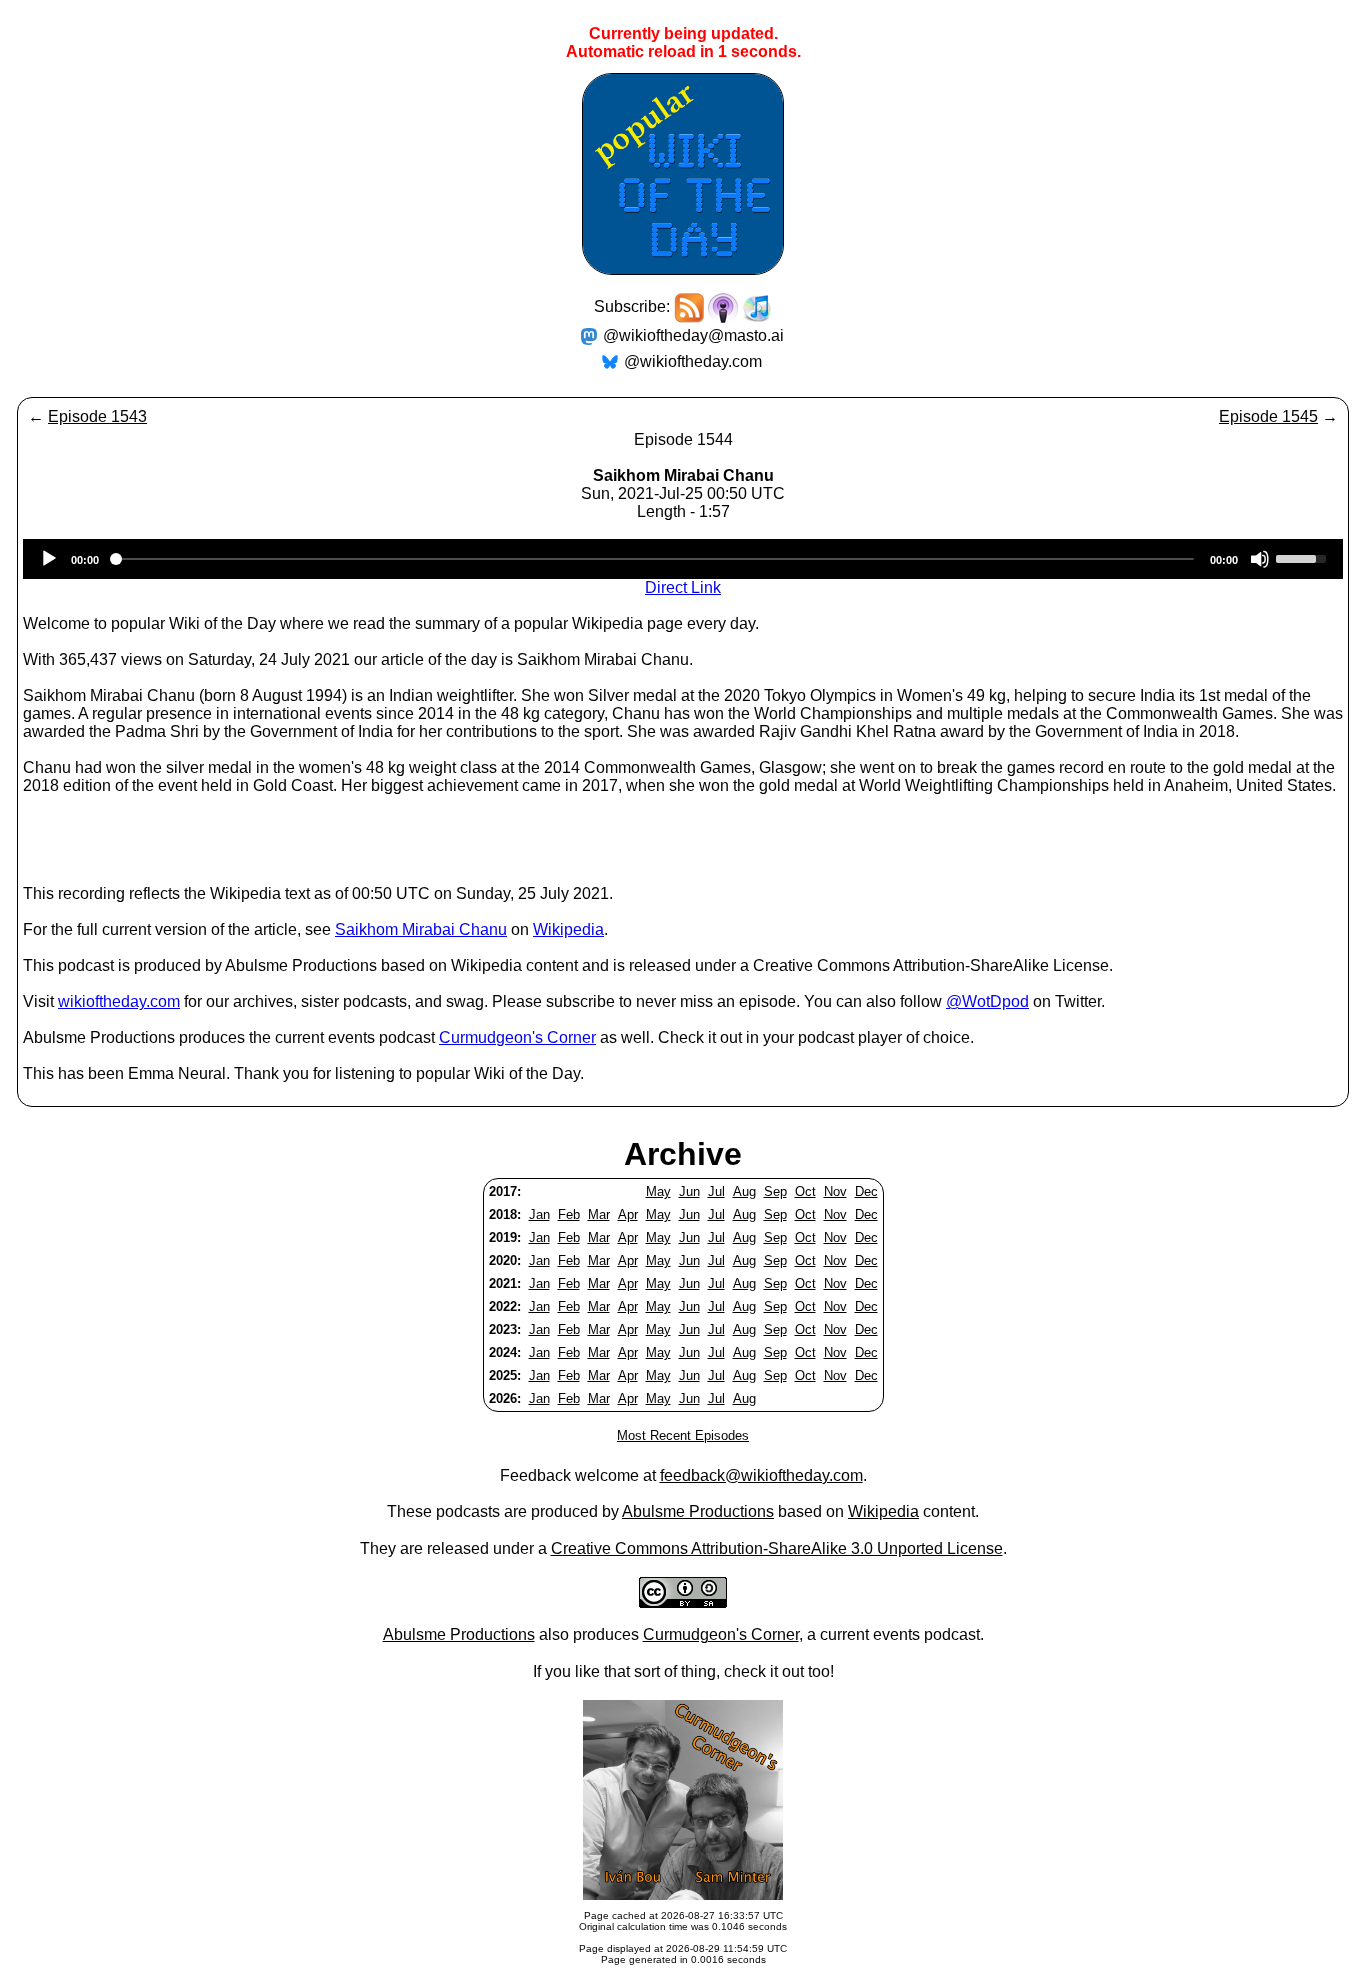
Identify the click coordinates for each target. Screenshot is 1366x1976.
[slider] (1304, 557)
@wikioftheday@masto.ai (693, 335)
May (658, 1191)
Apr (628, 1214)
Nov (835, 1191)
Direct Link (683, 587)
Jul (716, 1191)
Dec (866, 1191)
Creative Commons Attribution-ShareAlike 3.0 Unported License (777, 1548)
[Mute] (1260, 559)
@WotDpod (987, 1001)
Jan (539, 1214)
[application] (683, 559)
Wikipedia (568, 929)
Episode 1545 (1268, 416)
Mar (599, 1214)
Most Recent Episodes (683, 1435)
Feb (569, 1214)
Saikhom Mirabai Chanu (421, 929)
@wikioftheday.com (693, 361)
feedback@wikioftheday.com (761, 1475)
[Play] (49, 559)
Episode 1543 (97, 416)
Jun (689, 1191)
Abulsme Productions (698, 1511)
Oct (805, 1191)
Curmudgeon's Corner (517, 1037)
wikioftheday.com (119, 1001)
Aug (744, 1191)
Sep (775, 1191)
